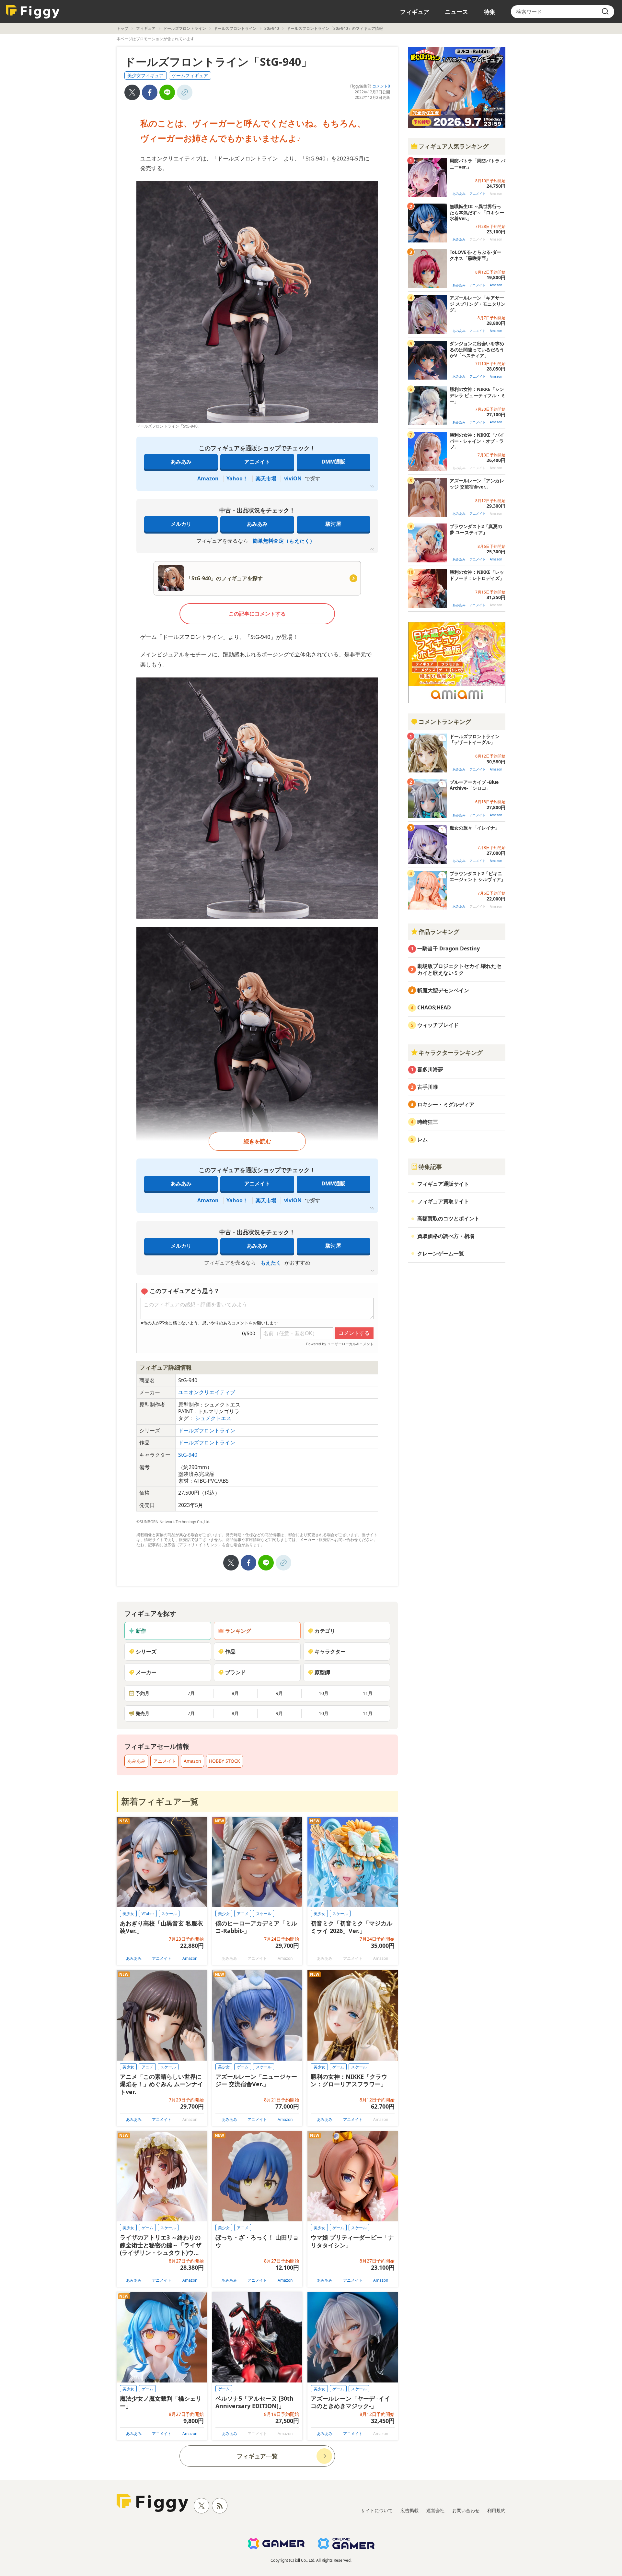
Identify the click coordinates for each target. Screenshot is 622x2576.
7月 (191, 1693)
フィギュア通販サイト (443, 1184)
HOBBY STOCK (225, 1761)
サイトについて (377, 2510)
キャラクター (330, 1652)
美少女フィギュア (145, 75)
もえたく (271, 1263)
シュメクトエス (213, 1418)
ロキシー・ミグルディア (446, 1104)
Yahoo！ (237, 478)
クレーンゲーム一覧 (441, 1253)
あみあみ (181, 462)
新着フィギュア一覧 (160, 1801)
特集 (490, 12)
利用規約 (496, 2510)
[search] (605, 12)
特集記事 (430, 1167)
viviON (293, 478)
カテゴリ (325, 1631)
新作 (141, 1631)
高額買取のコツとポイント (448, 1218)
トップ (122, 28)
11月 (368, 1693)
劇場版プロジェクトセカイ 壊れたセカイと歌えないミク (459, 969)
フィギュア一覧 (257, 2456)
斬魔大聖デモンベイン (443, 990)
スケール (169, 1914)
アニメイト (257, 462)
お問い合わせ (466, 2510)
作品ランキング (439, 932)
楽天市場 (266, 478)
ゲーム (243, 2067)
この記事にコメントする (257, 614)
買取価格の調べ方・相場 (446, 1236)
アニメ (243, 1914)
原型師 (322, 1672)
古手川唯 (428, 1087)
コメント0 (381, 86)
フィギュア (415, 12)
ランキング (238, 1631)
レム (422, 1139)
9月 (279, 1693)
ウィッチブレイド (438, 1025)
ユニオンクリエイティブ (207, 1392)
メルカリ (181, 524)
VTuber (148, 1914)
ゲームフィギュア (190, 75)
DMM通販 (333, 462)
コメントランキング (445, 722)
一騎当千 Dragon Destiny (449, 948)
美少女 (128, 1914)
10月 (324, 1693)
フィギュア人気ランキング (454, 146)
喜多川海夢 (430, 1069)
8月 (235, 1693)
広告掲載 (409, 2510)
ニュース (456, 12)
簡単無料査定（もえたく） (284, 541)
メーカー (146, 1672)
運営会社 (435, 2510)
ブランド (236, 1672)
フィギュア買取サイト (443, 1201)
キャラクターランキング (451, 1053)
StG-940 (272, 28)
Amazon (208, 478)
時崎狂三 (428, 1122)
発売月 (143, 1713)
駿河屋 (333, 524)
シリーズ (146, 1652)
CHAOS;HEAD (434, 1007)
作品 (230, 1652)
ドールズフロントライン (185, 28)
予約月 (143, 1693)
